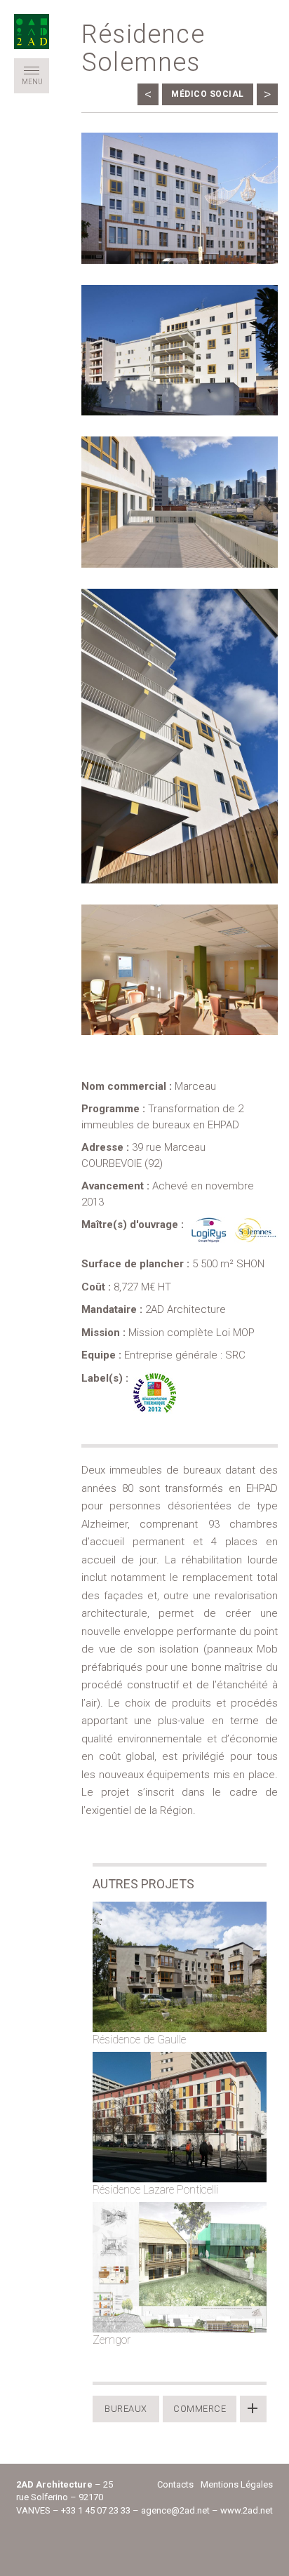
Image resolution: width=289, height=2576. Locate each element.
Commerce (200, 2409)
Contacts (175, 2484)
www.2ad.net (247, 2510)
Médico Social (208, 94)
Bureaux (126, 2409)
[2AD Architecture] (32, 32)
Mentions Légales (237, 2484)
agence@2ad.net (175, 2510)
